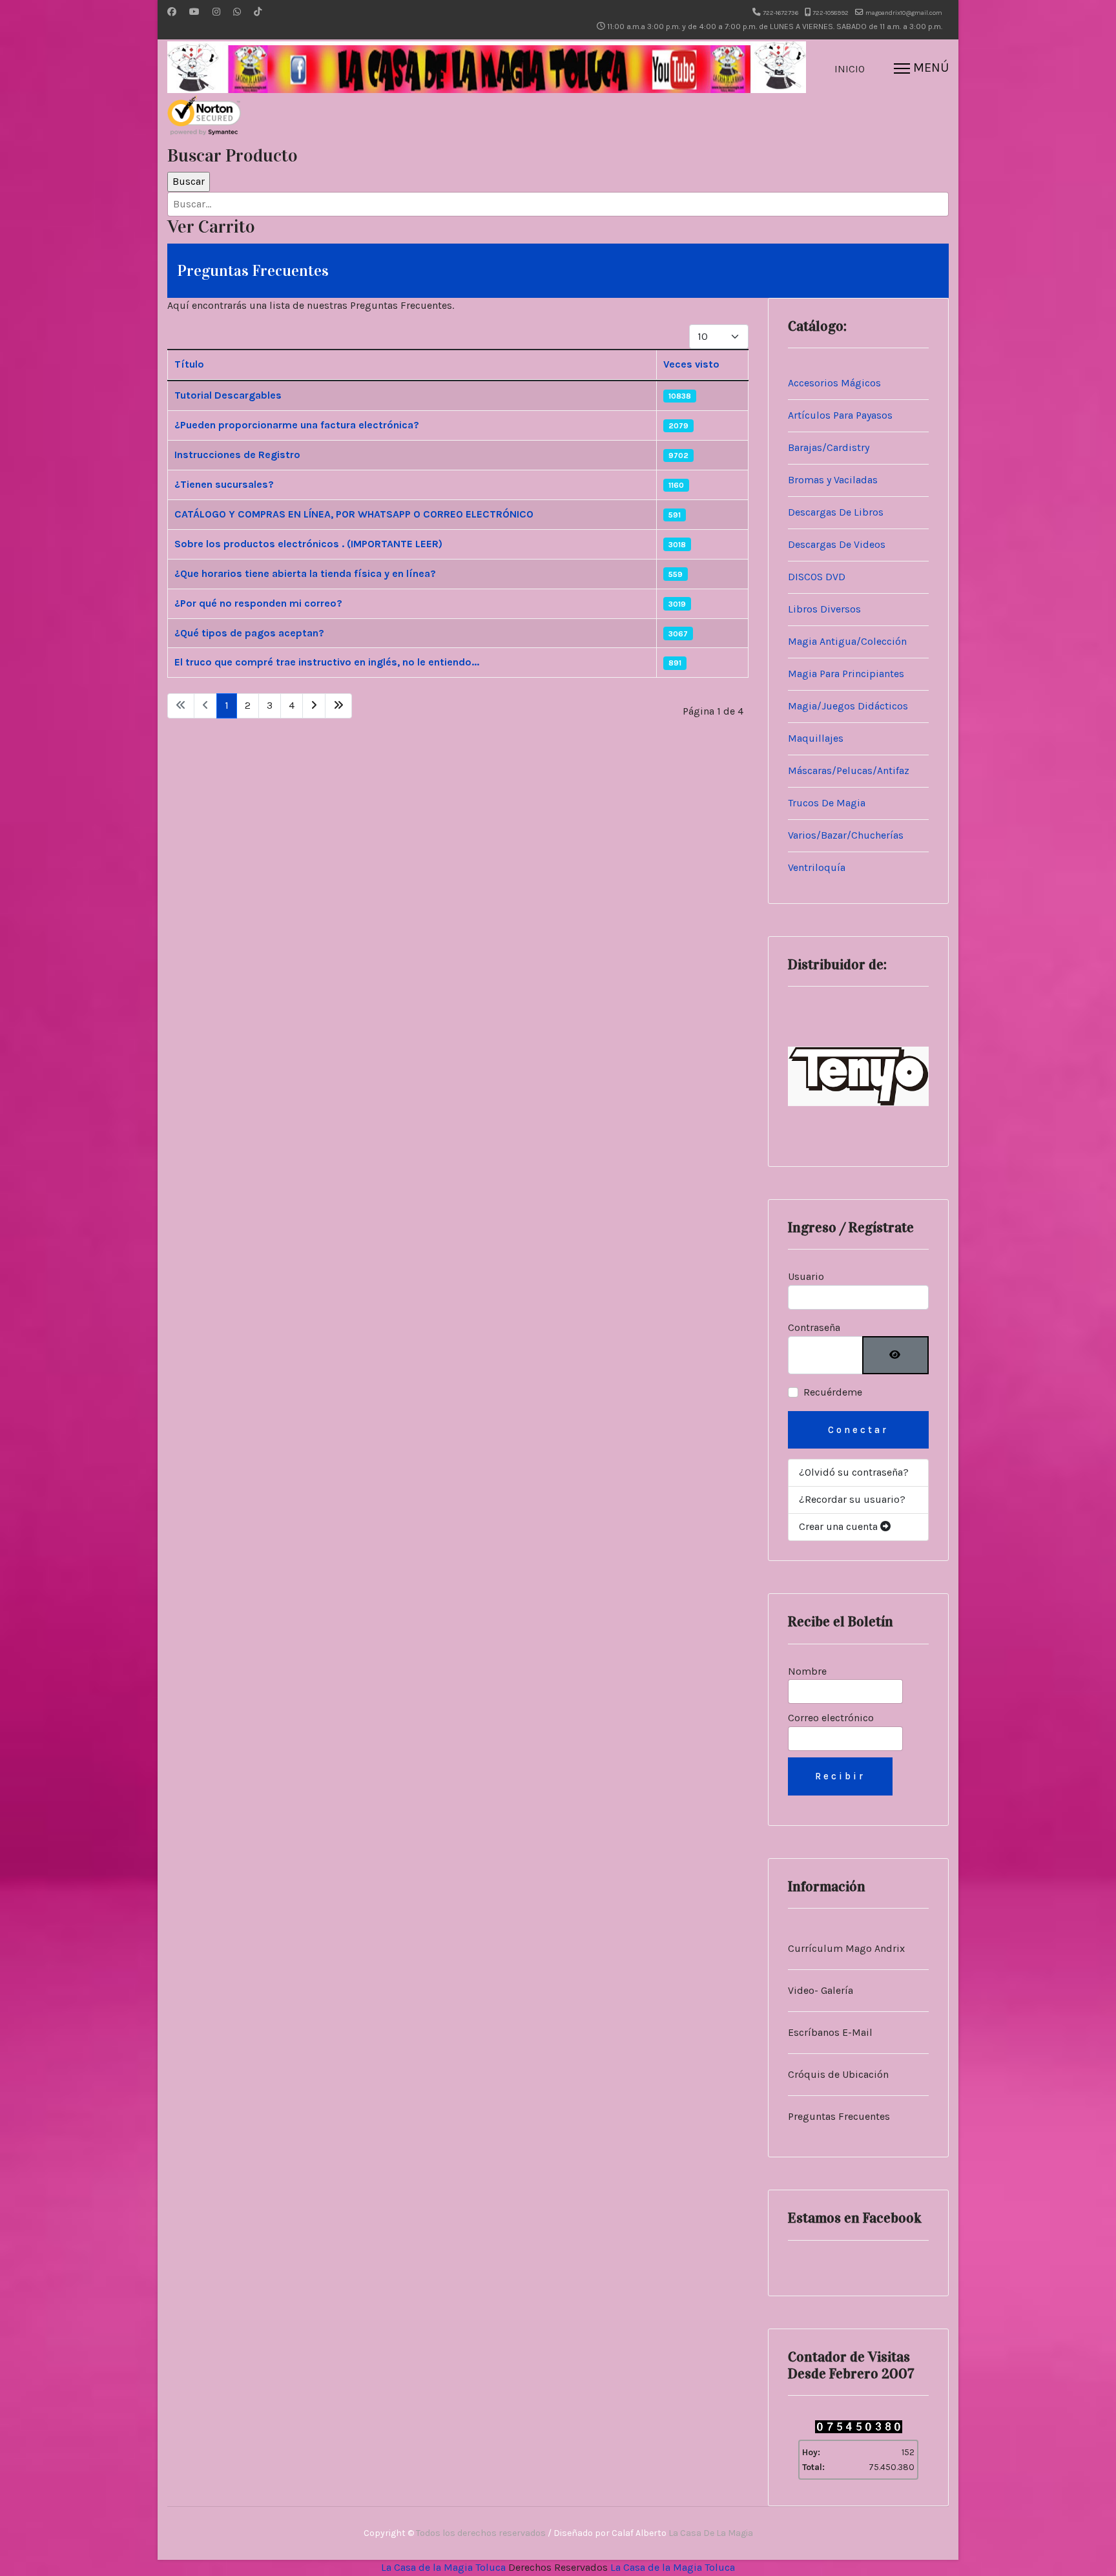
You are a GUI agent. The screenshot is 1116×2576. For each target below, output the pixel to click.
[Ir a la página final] (338, 706)
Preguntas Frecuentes (839, 2116)
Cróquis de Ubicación (838, 2074)
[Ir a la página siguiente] (314, 706)
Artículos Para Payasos (840, 415)
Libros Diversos (824, 609)
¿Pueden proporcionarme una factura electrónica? (297, 425)
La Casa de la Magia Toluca (443, 2567)
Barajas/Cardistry (829, 447)
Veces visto (691, 364)
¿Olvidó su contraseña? (854, 1472)
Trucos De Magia (827, 803)
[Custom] (258, 12)
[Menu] (921, 69)
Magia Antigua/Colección (847, 641)
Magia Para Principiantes (846, 674)
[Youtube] (194, 12)
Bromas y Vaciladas (833, 480)
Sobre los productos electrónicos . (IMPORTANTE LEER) (308, 544)
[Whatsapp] (237, 12)
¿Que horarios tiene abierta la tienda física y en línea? (305, 573)
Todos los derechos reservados (481, 2533)
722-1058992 (831, 13)
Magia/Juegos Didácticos (848, 706)
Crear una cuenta (840, 1526)
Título (189, 364)
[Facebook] (172, 12)
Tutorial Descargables (228, 395)
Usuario (806, 1276)
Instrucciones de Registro (237, 455)
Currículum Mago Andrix (846, 1948)
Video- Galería (821, 1990)
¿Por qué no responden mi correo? (258, 603)
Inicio (850, 69)
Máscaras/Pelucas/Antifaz (849, 770)
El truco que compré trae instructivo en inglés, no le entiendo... (327, 662)
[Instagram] (216, 12)
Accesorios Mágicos (834, 383)
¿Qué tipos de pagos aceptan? (249, 633)
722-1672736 (780, 13)
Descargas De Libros (836, 512)
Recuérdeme (833, 1392)
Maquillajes (816, 738)
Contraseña (814, 1327)
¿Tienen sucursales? (224, 484)
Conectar (858, 1430)
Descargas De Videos (837, 544)
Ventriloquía (817, 867)
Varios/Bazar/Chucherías (846, 835)
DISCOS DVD (817, 577)
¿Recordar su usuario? (852, 1499)
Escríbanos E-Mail (830, 2032)
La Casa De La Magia (711, 2533)
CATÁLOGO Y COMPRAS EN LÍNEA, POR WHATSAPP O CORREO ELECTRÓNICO (354, 514)
